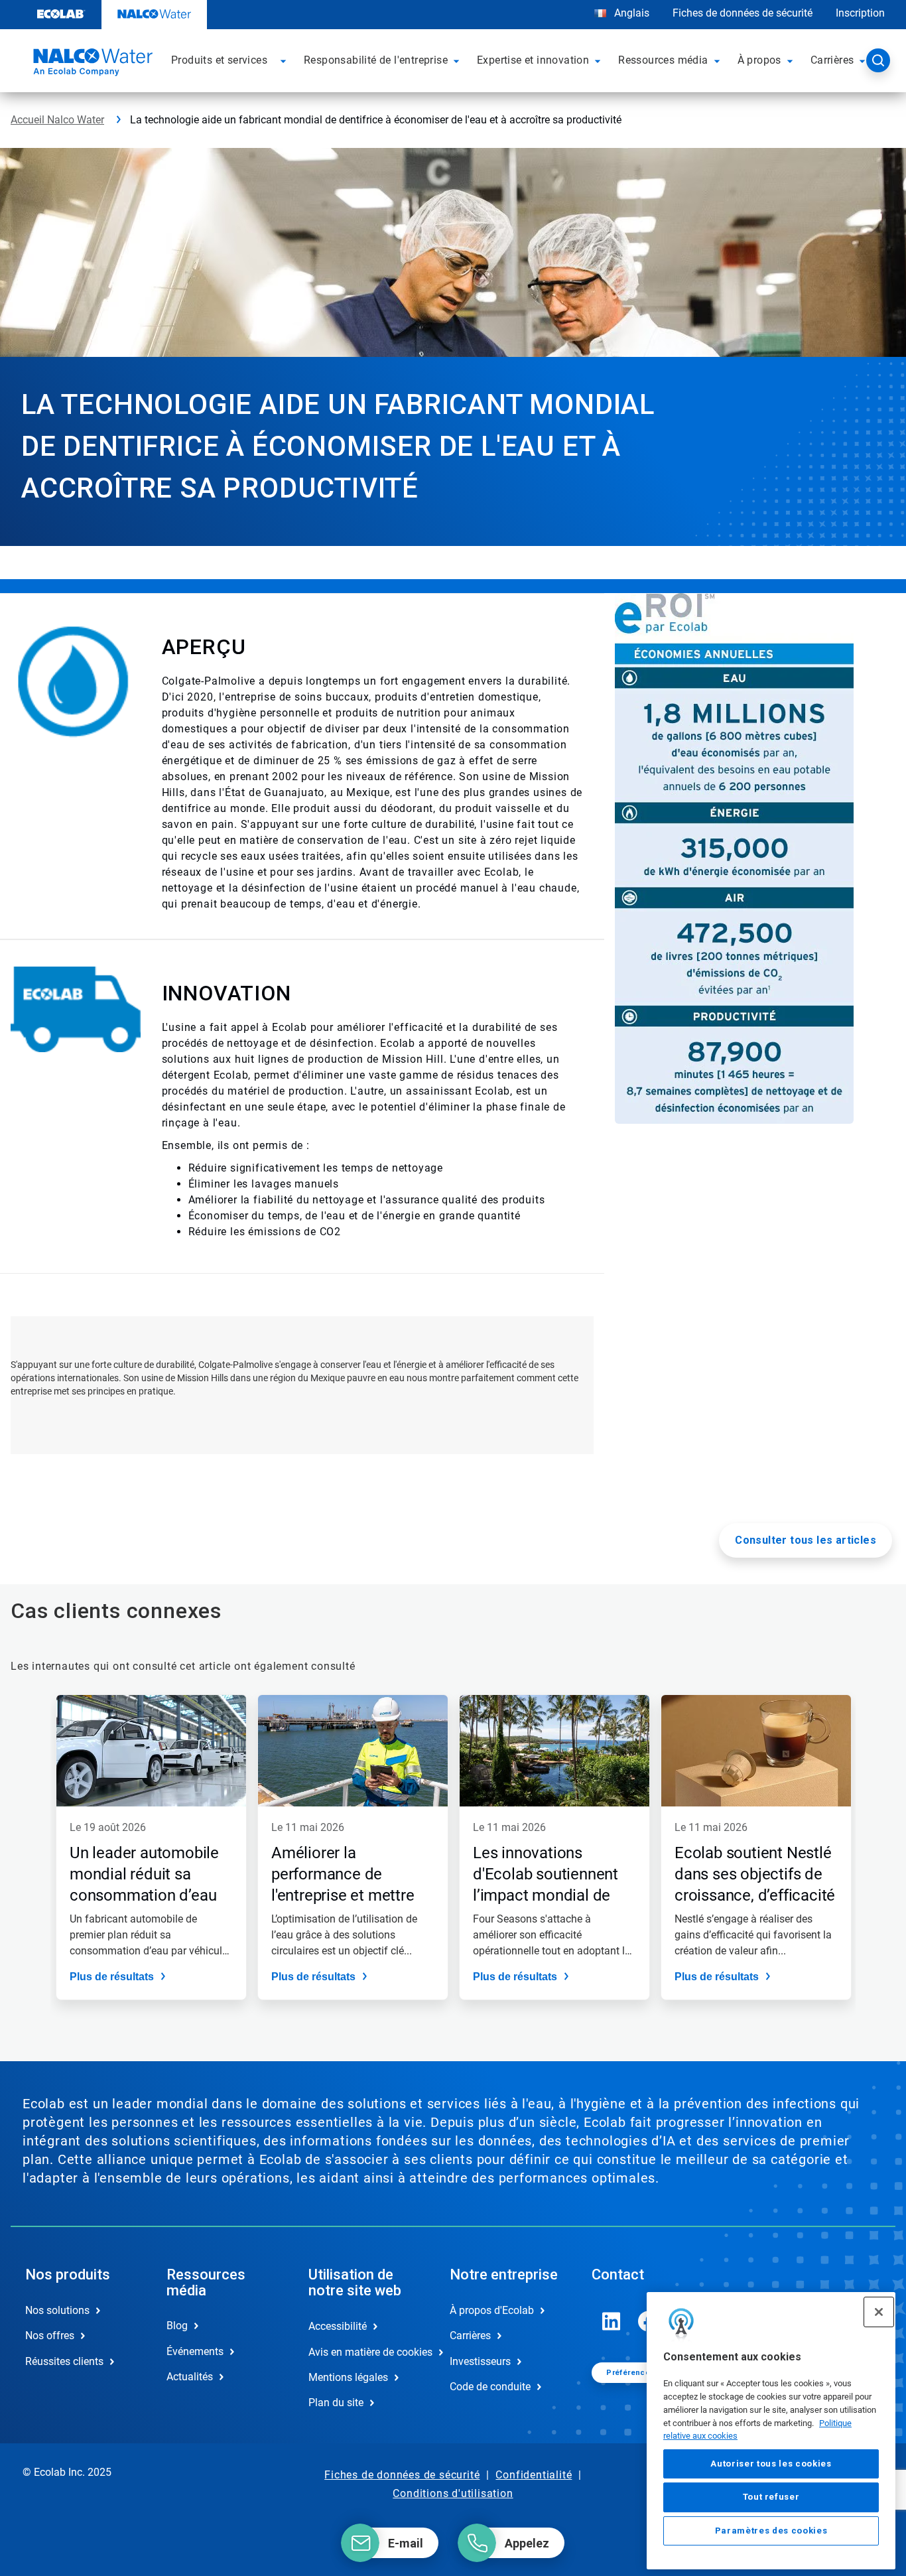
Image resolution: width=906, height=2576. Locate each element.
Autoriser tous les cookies (771, 2464)
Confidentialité (534, 2475)
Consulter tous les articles (806, 1540)
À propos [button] (759, 60)
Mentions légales (348, 2377)
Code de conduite (490, 2387)
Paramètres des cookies (771, 2531)
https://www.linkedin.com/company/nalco (612, 2321)
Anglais (632, 13)
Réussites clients (64, 2361)
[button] (285, 60)
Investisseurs (480, 2361)
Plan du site (336, 2403)
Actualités (190, 2377)
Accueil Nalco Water (57, 120)
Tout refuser (771, 2497)
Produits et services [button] (219, 60)
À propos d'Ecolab (492, 2310)
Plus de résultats (112, 1977)
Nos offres (50, 2336)
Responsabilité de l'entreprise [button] (376, 60)
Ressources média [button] (663, 60)
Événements (195, 2351)
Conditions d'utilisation (453, 2493)
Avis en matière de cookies (365, 2352)
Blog (177, 2326)
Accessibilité (338, 2326)
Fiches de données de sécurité (743, 13)
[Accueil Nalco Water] (91, 64)
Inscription (860, 13)
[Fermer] (879, 2312)
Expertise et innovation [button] (533, 60)
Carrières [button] (832, 60)
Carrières (470, 2336)
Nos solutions (57, 2310)
